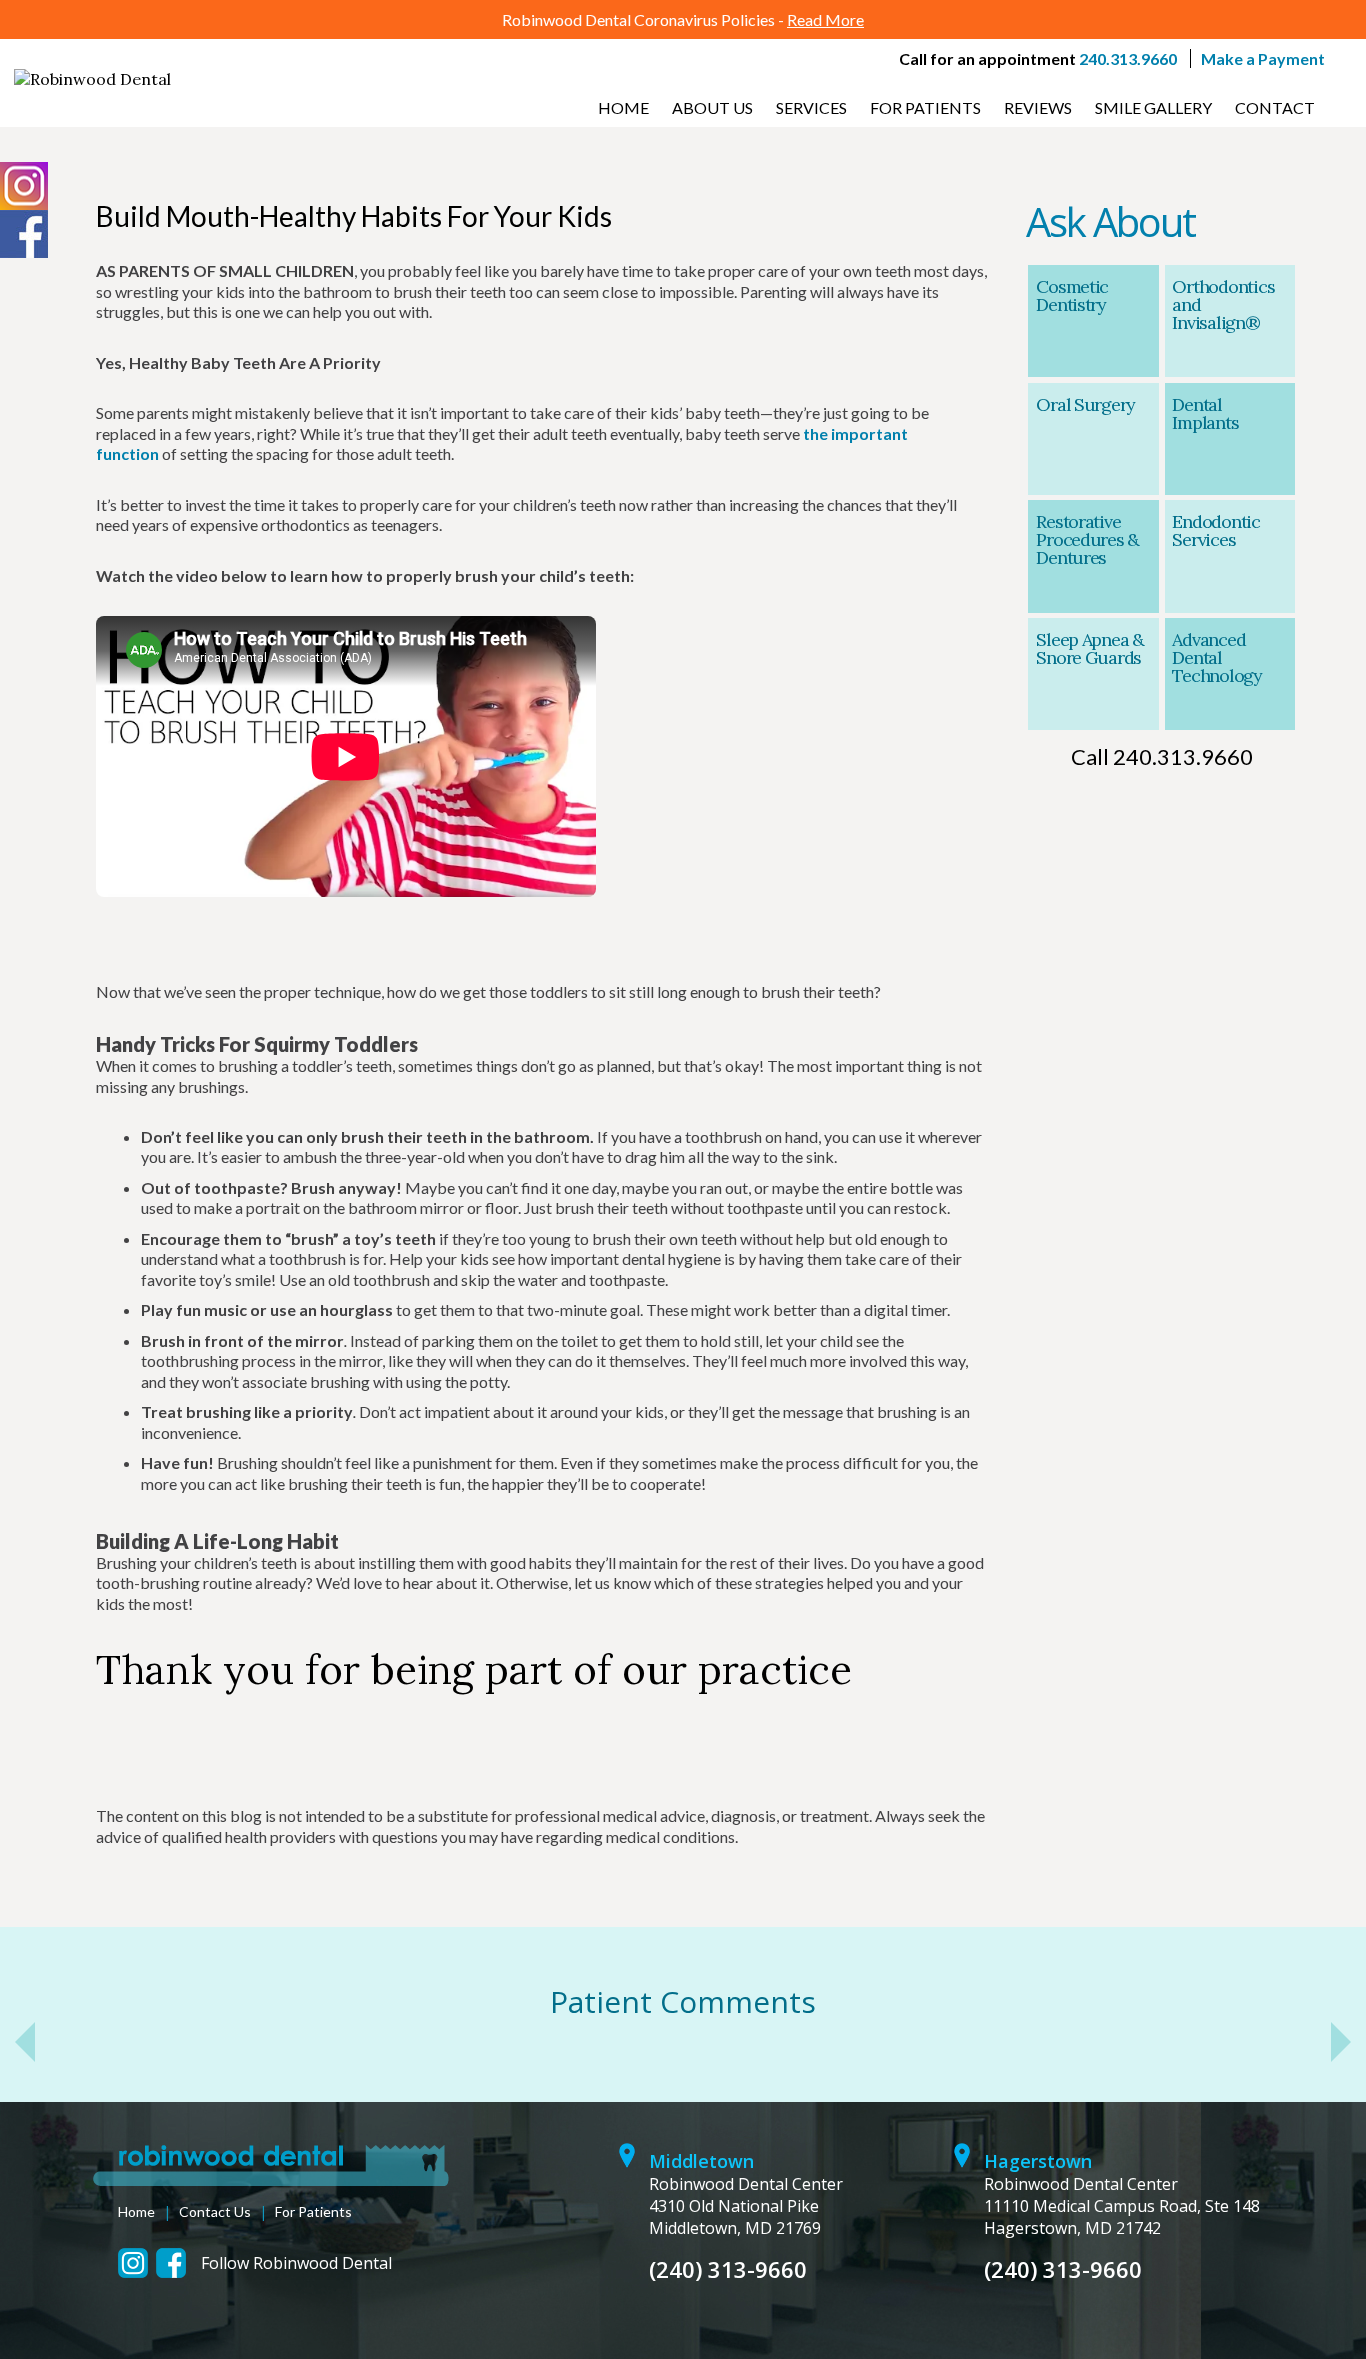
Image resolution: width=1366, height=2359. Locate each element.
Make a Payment (1263, 58)
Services (811, 107)
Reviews (1038, 107)
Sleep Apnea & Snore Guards (1090, 648)
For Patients (925, 107)
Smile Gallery (1153, 107)
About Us (712, 107)
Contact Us (215, 2211)
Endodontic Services (1215, 530)
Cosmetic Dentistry (1072, 295)
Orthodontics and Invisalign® (1223, 304)
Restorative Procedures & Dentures (1087, 539)
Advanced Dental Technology (1216, 657)
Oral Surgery (1085, 404)
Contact (1275, 107)
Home (623, 107)
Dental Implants (1205, 413)
